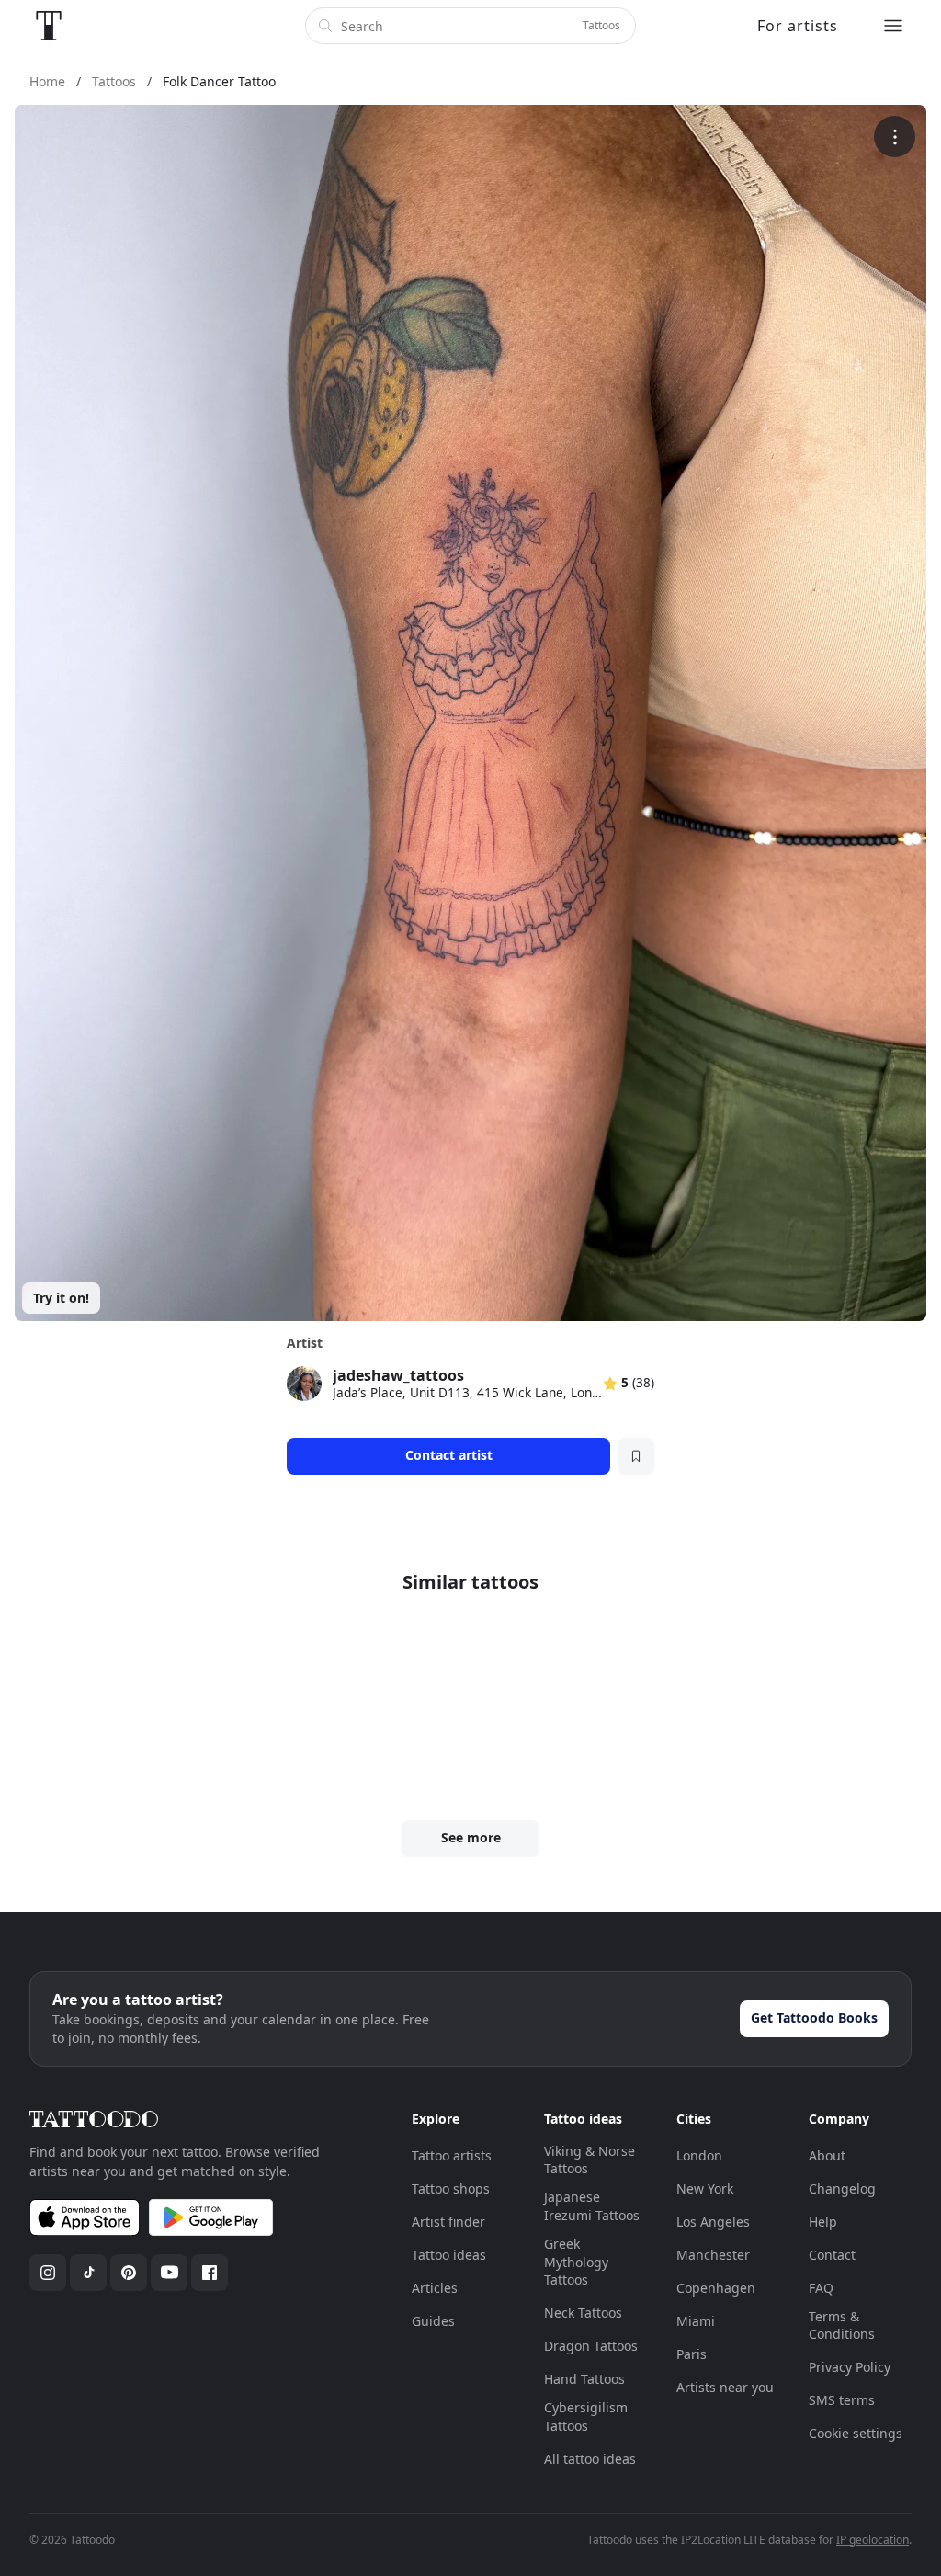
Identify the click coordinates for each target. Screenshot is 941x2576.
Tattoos (601, 25)
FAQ (821, 2288)
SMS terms (842, 2400)
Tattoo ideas (449, 2255)
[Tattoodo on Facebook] (210, 2273)
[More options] (895, 137)
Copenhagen (716, 2288)
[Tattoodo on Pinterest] (129, 2273)
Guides (433, 2321)
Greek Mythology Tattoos (576, 2262)
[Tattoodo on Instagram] (48, 2273)
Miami (696, 2321)
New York (705, 2188)
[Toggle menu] (893, 26)
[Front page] (49, 26)
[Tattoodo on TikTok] (88, 2273)
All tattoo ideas (590, 2459)
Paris (692, 2354)
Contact (832, 2255)
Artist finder (448, 2222)
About (827, 2155)
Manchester (713, 2255)
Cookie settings (856, 2433)
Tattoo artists (452, 2155)
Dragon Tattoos (591, 2346)
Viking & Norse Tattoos (590, 2160)
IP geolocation (873, 2540)
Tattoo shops (451, 2188)
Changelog (842, 2188)
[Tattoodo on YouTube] (169, 2273)
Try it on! (61, 1298)
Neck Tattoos (583, 2313)
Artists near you (725, 2387)
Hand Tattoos (584, 2379)
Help (823, 2222)
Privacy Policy (850, 2367)
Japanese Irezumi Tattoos (592, 2206)
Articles (435, 2288)
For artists (798, 26)
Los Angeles (713, 2222)
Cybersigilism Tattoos (586, 2416)
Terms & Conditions (842, 2325)
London (699, 2155)
